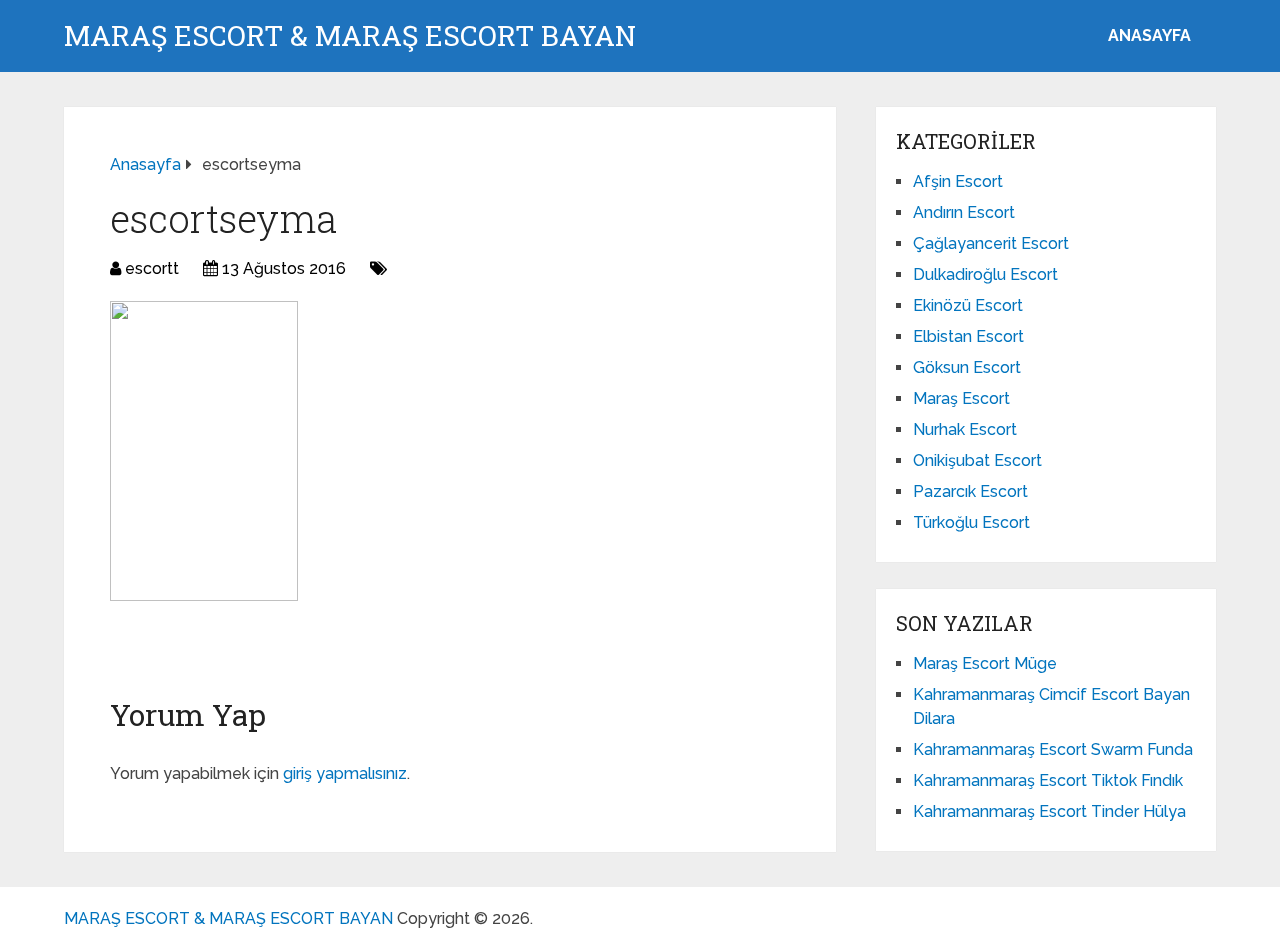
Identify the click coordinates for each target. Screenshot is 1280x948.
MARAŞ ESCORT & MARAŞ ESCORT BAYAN (350, 36)
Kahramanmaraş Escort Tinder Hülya (1049, 811)
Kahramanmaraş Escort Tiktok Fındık (1048, 780)
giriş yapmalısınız (345, 773)
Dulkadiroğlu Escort (985, 274)
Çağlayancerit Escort (991, 243)
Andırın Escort (964, 212)
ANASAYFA (1149, 35)
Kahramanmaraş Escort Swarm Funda (1053, 749)
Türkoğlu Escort (971, 522)
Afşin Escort (958, 181)
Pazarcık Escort (970, 491)
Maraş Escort (961, 398)
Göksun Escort (967, 367)
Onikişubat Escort (977, 460)
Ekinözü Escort (968, 305)
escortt (152, 268)
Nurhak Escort (965, 429)
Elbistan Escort (968, 336)
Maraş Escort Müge (985, 663)
